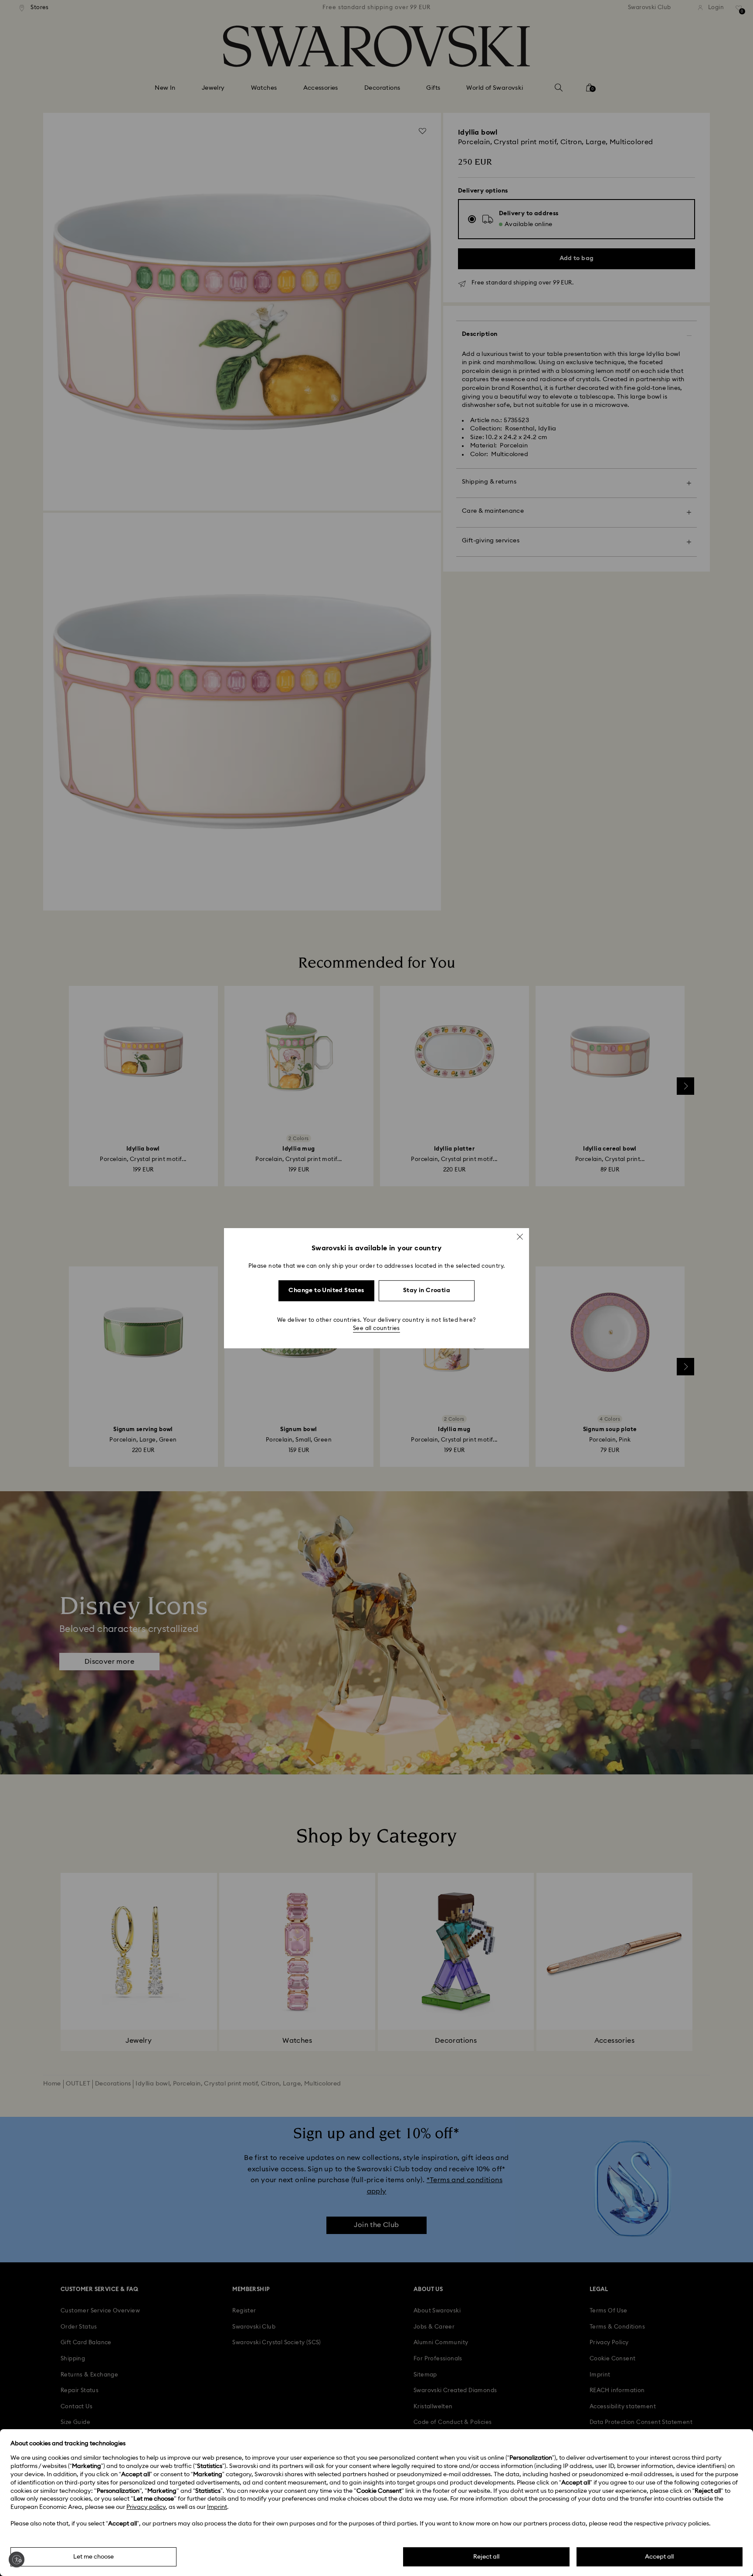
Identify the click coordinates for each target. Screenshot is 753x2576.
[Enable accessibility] (17, 2559)
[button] (520, 1236)
